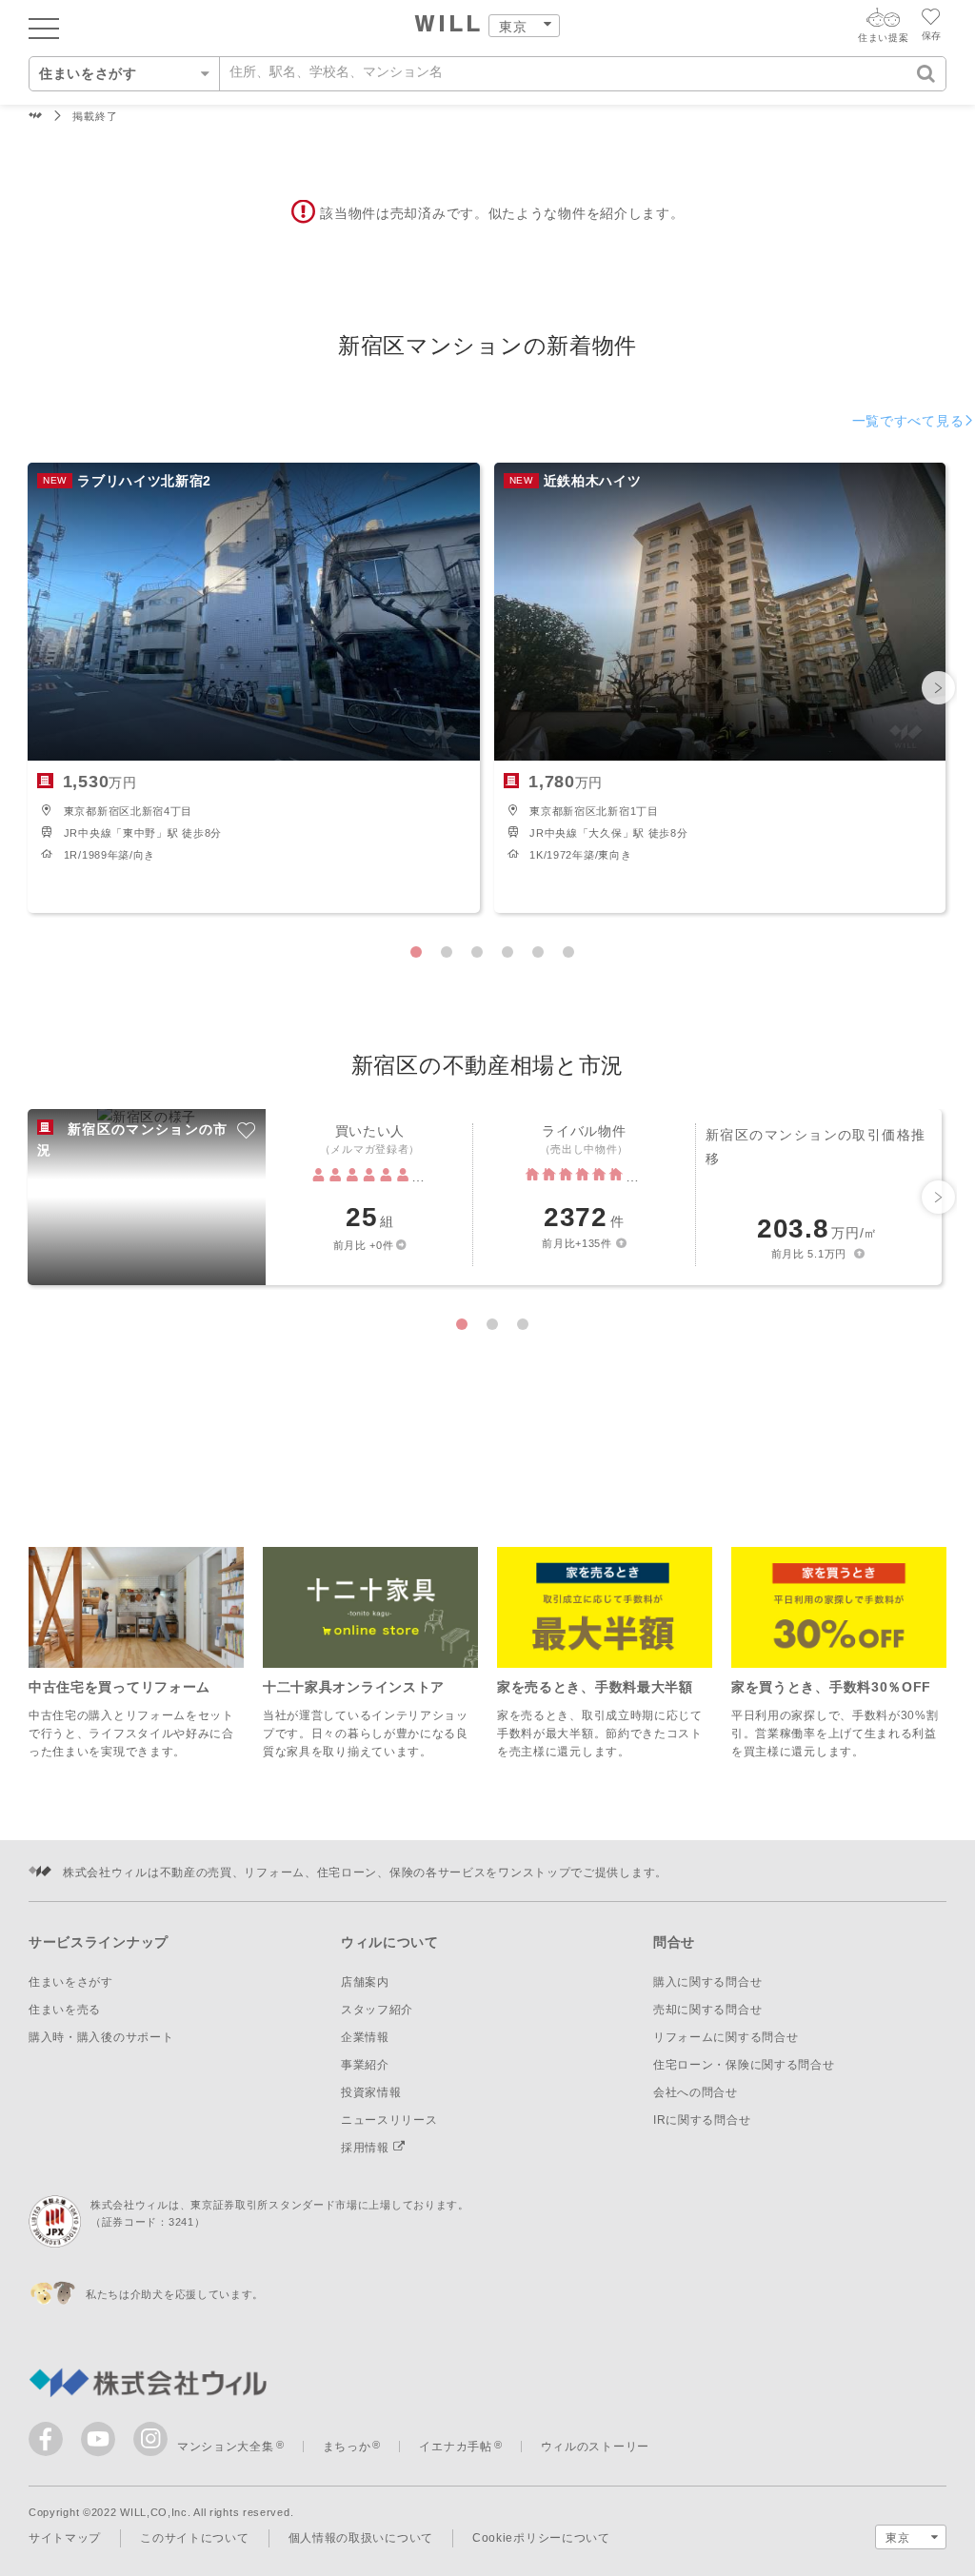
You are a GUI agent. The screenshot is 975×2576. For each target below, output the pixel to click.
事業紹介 (365, 2065)
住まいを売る (65, 2010)
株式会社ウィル (36, 117)
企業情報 (365, 2037)
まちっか (347, 2447)
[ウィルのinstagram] (150, 2439)
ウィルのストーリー (595, 2447)
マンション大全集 (226, 2447)
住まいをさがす (71, 1982)
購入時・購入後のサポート (101, 2037)
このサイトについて (194, 2538)
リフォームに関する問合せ (726, 2037)
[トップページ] (448, 26)
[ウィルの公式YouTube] (102, 2443)
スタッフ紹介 (377, 2010)
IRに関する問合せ (702, 2120)
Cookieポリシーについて (541, 2538)
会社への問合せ (696, 2092)
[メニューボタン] (44, 28)
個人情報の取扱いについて (361, 2538)
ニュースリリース (389, 2120)
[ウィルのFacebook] (50, 2443)
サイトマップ (65, 2538)
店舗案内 (365, 1982)
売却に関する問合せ (707, 2010)
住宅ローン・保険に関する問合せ (744, 2065)
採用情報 (367, 2148)
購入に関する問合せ (707, 1982)
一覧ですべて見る (908, 421)
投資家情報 (371, 2092)
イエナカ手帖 (455, 2447)
